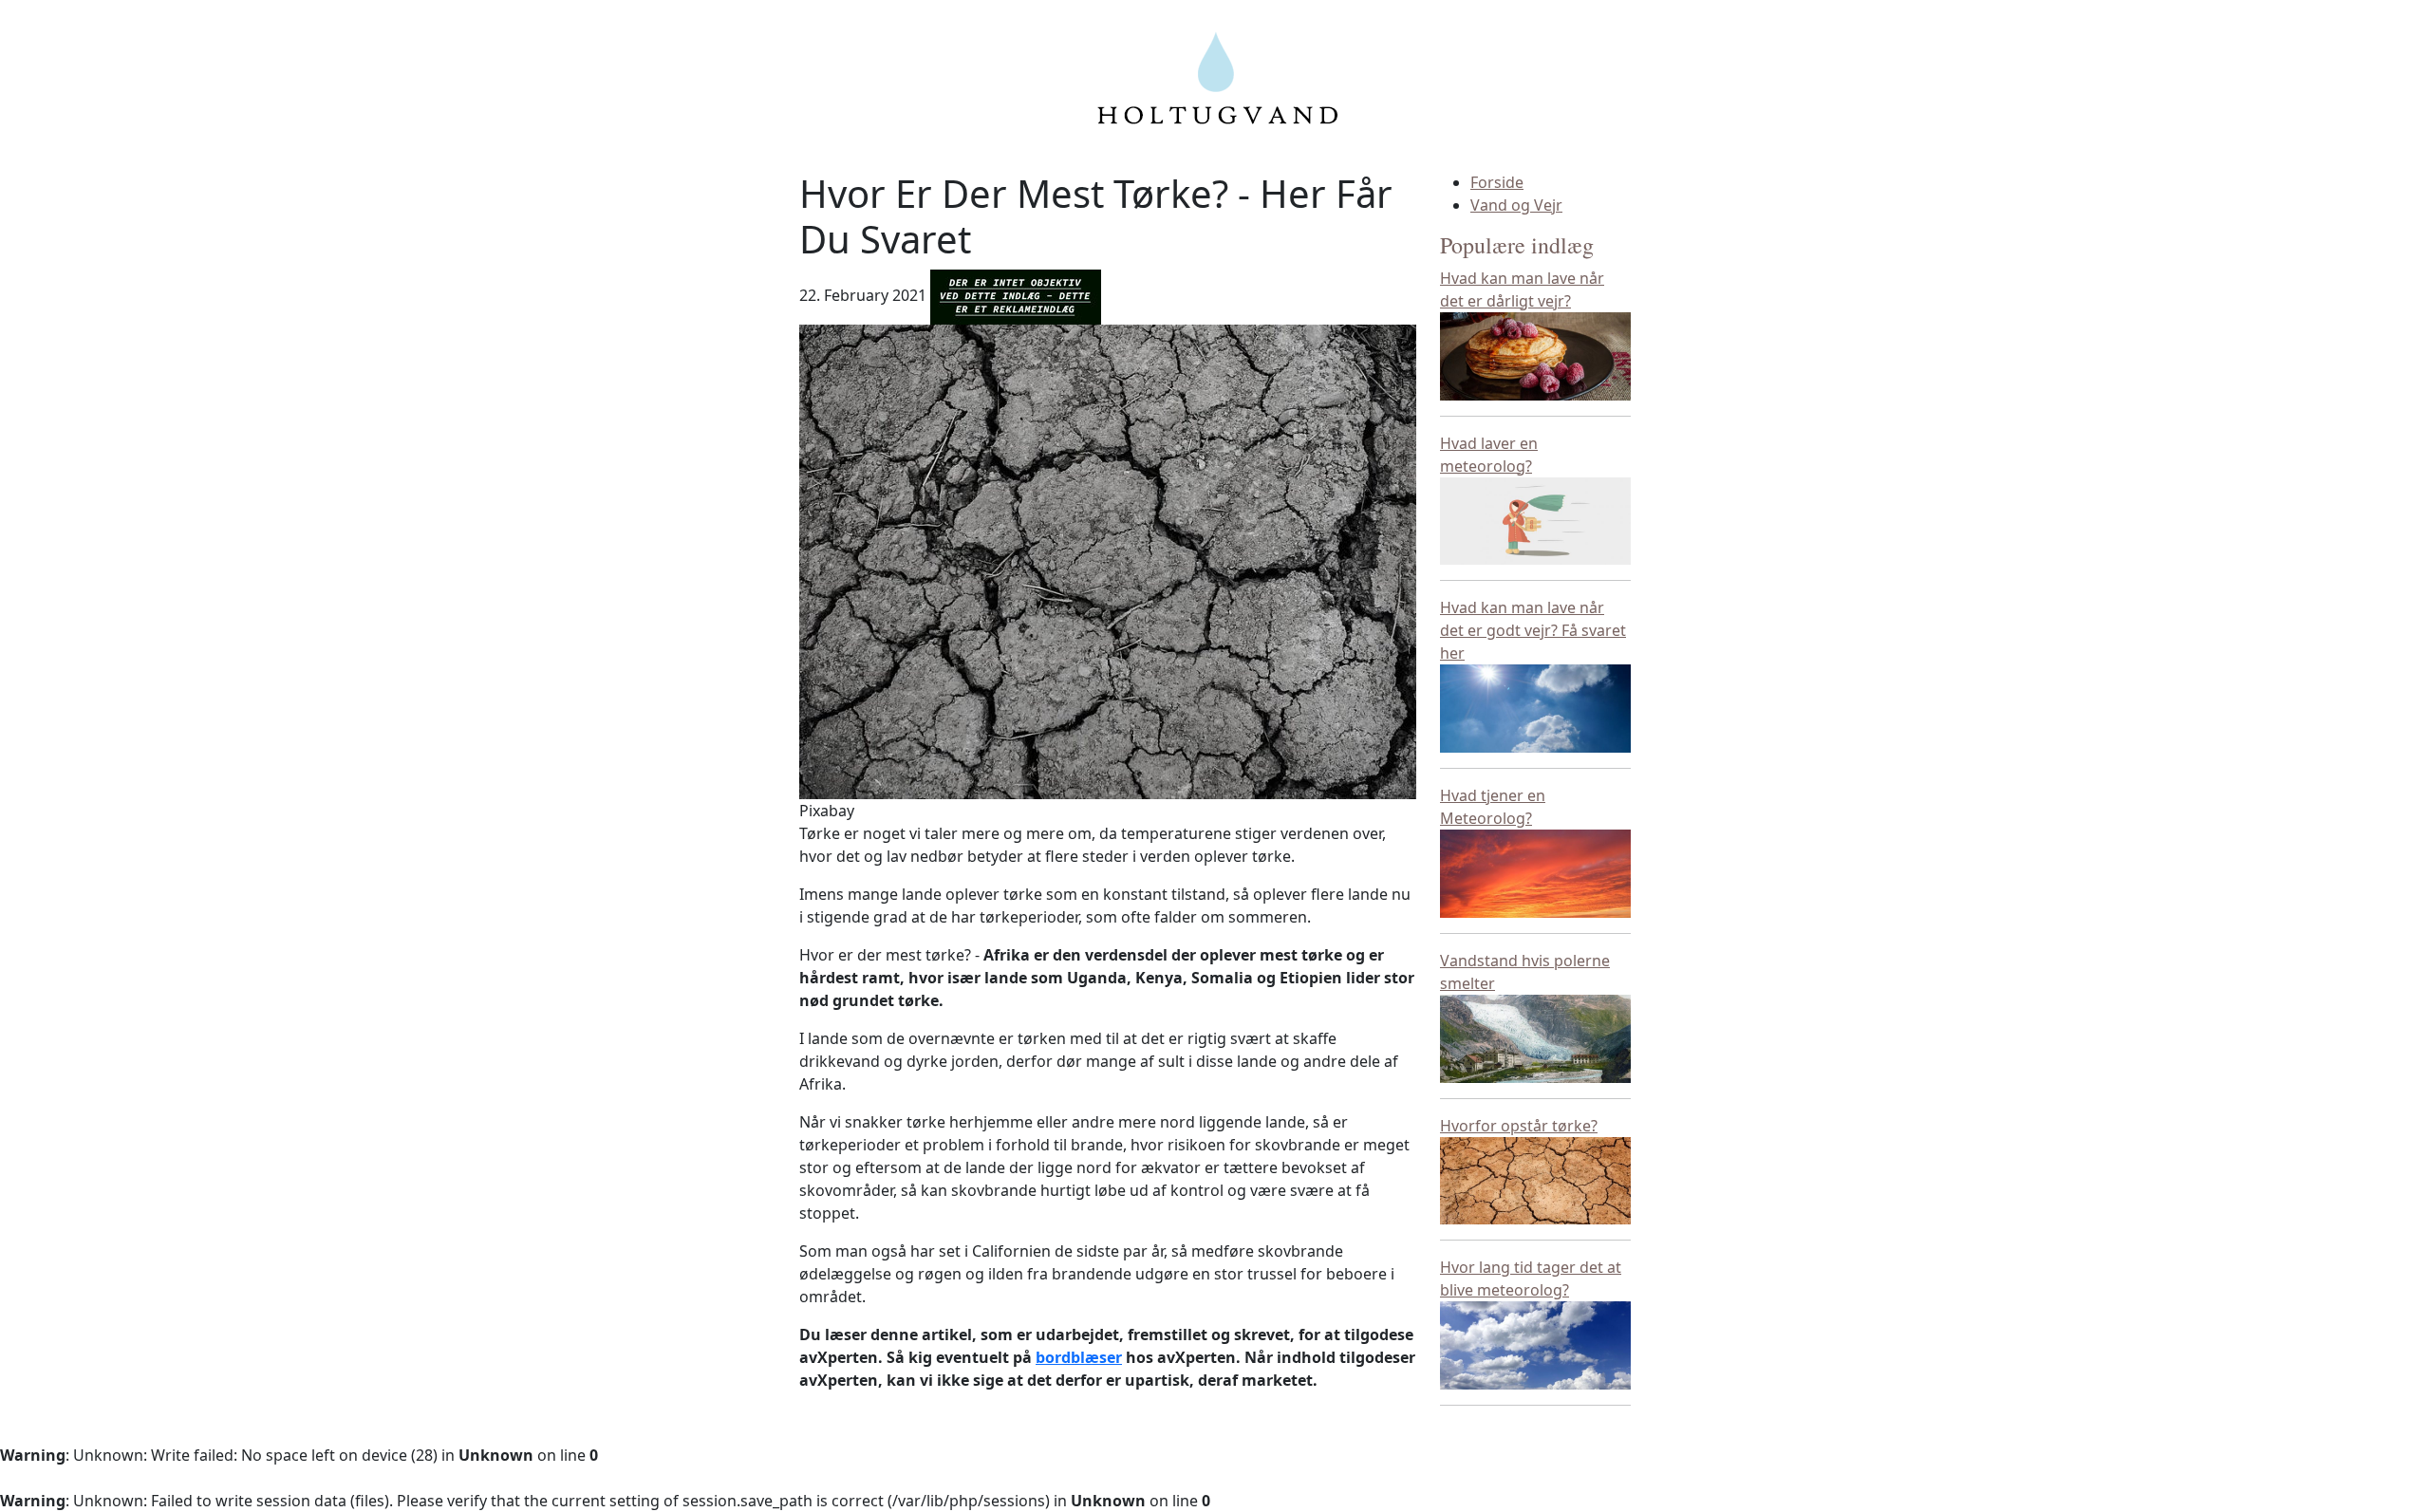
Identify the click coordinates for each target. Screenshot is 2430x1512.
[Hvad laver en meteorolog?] (1535, 519)
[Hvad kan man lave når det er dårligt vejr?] (1535, 354)
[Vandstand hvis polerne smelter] (1535, 1037)
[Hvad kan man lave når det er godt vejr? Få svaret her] (1535, 707)
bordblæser (1079, 1357)
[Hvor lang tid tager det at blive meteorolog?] (1535, 1344)
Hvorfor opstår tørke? (1519, 1126)
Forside (1497, 182)
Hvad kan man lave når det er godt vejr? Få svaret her (1533, 630)
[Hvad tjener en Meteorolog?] (1535, 872)
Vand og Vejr (1516, 205)
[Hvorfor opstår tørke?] (1535, 1179)
